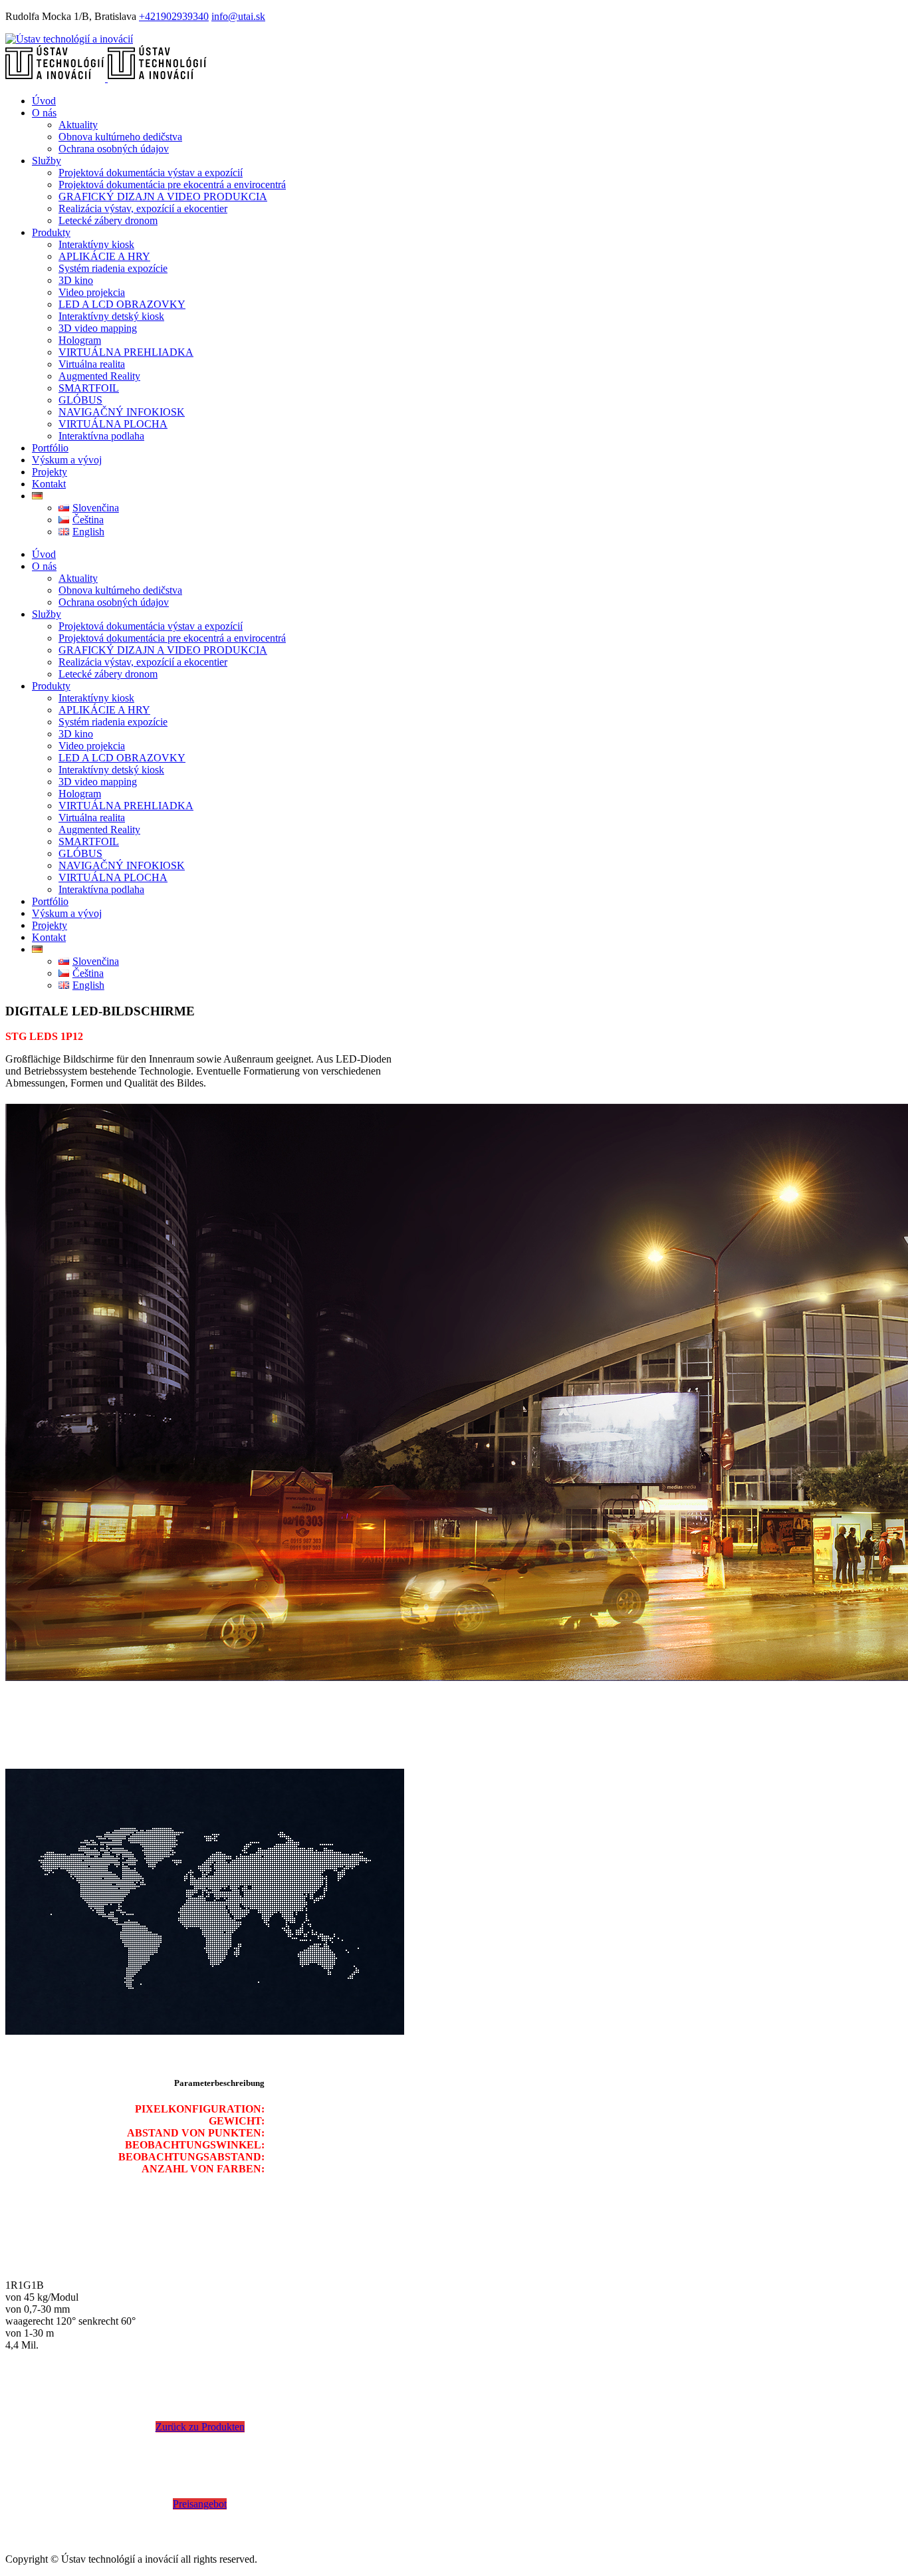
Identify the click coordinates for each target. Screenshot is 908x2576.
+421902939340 (174, 16)
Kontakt (49, 484)
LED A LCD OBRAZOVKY (122, 304)
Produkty (51, 232)
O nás (44, 113)
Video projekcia (92, 292)
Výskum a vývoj (67, 460)
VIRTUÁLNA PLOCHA (113, 424)
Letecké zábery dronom (108, 220)
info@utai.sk (238, 16)
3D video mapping (98, 328)
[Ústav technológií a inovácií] (69, 39)
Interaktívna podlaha (101, 436)
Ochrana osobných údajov (114, 149)
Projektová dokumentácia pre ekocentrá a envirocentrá (172, 185)
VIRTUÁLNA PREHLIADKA (126, 352)
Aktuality (78, 125)
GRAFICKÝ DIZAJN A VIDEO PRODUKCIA (163, 196)
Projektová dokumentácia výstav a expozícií (151, 173)
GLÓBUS (80, 400)
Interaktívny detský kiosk (111, 316)
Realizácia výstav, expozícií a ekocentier (143, 208)
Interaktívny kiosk (96, 244)
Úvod (44, 101)
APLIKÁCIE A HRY (104, 256)
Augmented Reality (99, 376)
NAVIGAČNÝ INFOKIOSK (122, 412)
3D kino (76, 280)
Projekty (50, 472)
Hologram (80, 340)
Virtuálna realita (92, 364)
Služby (47, 161)
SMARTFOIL (89, 388)
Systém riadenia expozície (113, 268)
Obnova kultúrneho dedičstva (120, 137)
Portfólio (50, 448)
